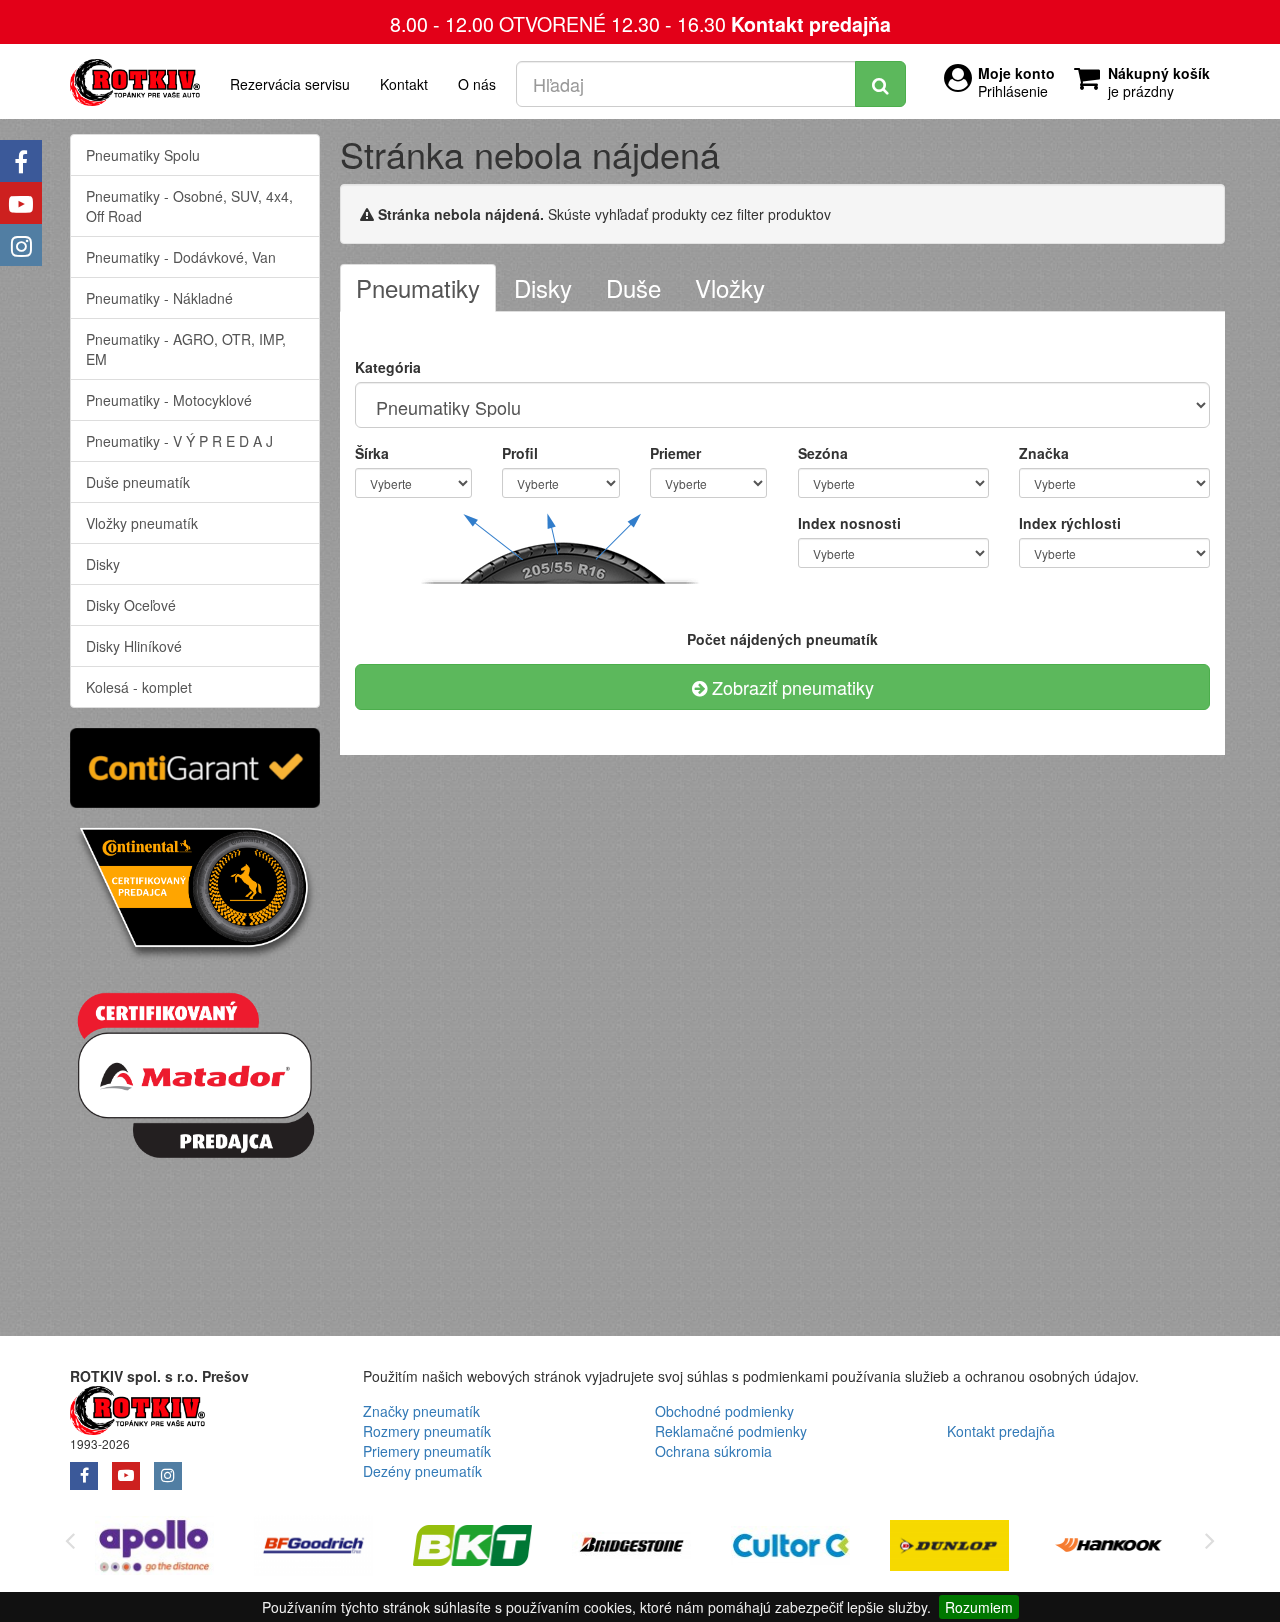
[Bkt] (472, 1548)
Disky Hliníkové (134, 646)
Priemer (675, 453)
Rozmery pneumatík (427, 1431)
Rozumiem (979, 1607)
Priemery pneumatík (427, 1451)
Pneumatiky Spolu (143, 155)
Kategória (388, 367)
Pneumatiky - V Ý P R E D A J (179, 441)
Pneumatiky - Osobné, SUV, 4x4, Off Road (189, 206)
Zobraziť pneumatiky (790, 687)
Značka (1044, 453)
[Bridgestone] (631, 1548)
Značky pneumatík (421, 1411)
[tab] (418, 288)
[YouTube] (21, 203)
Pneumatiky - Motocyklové (169, 400)
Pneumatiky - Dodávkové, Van (181, 257)
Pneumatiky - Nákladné (159, 298)
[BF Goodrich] (313, 1548)
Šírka (372, 453)
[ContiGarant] (195, 765)
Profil (520, 453)
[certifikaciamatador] (195, 1072)
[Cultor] (790, 1548)
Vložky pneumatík (142, 523)
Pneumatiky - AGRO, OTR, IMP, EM (186, 349)
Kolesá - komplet (139, 687)
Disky (103, 564)
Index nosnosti (849, 523)
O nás (477, 84)
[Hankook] (1108, 1548)
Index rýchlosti (1070, 523)
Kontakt (404, 84)
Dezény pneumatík (422, 1471)
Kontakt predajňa (811, 24)
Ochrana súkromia (713, 1451)
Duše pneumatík (138, 482)
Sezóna (823, 453)
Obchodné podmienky (724, 1411)
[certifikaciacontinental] (195, 891)
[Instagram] (21, 245)
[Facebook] (21, 161)
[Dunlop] (949, 1548)
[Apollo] (154, 1548)
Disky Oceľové (131, 605)
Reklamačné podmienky (731, 1431)
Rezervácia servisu (290, 84)
